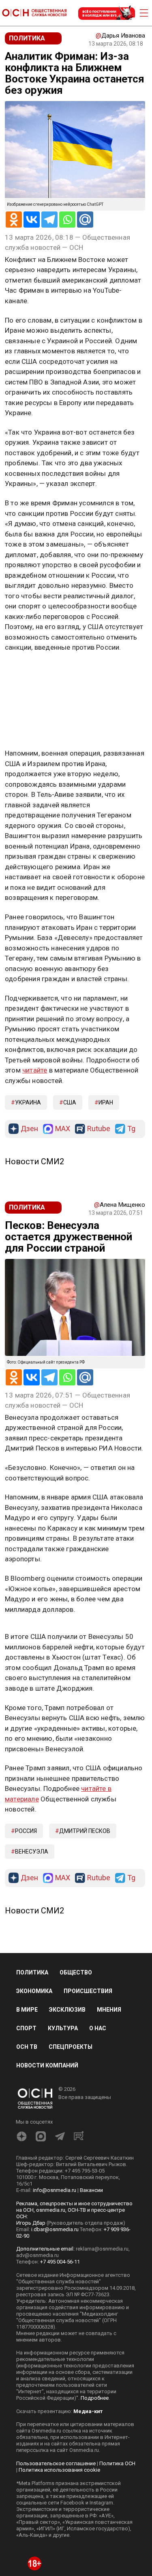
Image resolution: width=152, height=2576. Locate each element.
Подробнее (95, 2398)
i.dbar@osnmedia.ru (55, 2229)
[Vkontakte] (32, 220)
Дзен (29, 1129)
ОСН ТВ (27, 2047)
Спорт (26, 2028)
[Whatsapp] (67, 220)
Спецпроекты (71, 2047)
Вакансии (91, 2190)
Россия (26, 1831)
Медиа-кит (88, 2411)
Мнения (109, 2010)
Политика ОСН (117, 2463)
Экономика (34, 1991)
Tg (131, 1129)
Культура (63, 2028)
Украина (28, 1102)
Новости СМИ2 (34, 1161)
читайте (35, 1070)
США (70, 1102)
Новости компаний (47, 2065)
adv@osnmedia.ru (37, 2255)
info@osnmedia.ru (55, 2190)
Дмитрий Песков (85, 1831)
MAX (63, 1129)
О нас (98, 2028)
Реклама (30, 671)
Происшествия (88, 1991)
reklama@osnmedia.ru (102, 2249)
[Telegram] (49, 220)
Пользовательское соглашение (56, 2463)
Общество (76, 1972)
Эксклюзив (67, 2010)
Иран (106, 1102)
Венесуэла (32, 1852)
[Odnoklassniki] (14, 220)
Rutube (99, 1129)
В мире (27, 2010)
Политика (32, 1972)
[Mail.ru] (85, 220)
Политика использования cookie (59, 2470)
